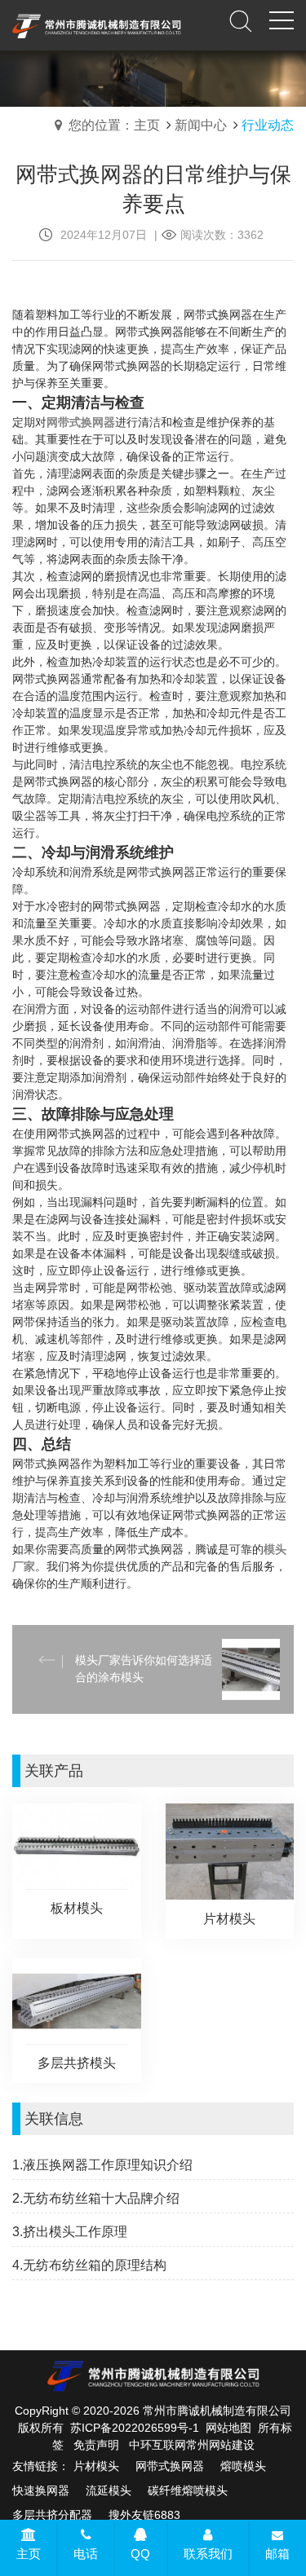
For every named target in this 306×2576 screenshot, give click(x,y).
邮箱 (277, 2554)
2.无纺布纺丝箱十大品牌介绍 (96, 2198)
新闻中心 (201, 125)
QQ (140, 2554)
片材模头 (96, 2466)
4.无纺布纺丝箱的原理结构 (89, 2265)
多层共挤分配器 (52, 2515)
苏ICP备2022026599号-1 (135, 2428)
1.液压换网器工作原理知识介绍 (102, 2165)
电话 (86, 2554)
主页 (29, 2554)
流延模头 (109, 2490)
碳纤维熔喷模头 (188, 2490)
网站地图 (228, 2428)
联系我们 (208, 2554)
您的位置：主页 (114, 125)
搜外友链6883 (144, 2515)
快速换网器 (41, 2490)
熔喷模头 (243, 2466)
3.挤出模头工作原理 (70, 2232)
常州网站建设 (220, 2445)
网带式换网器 (170, 2466)
